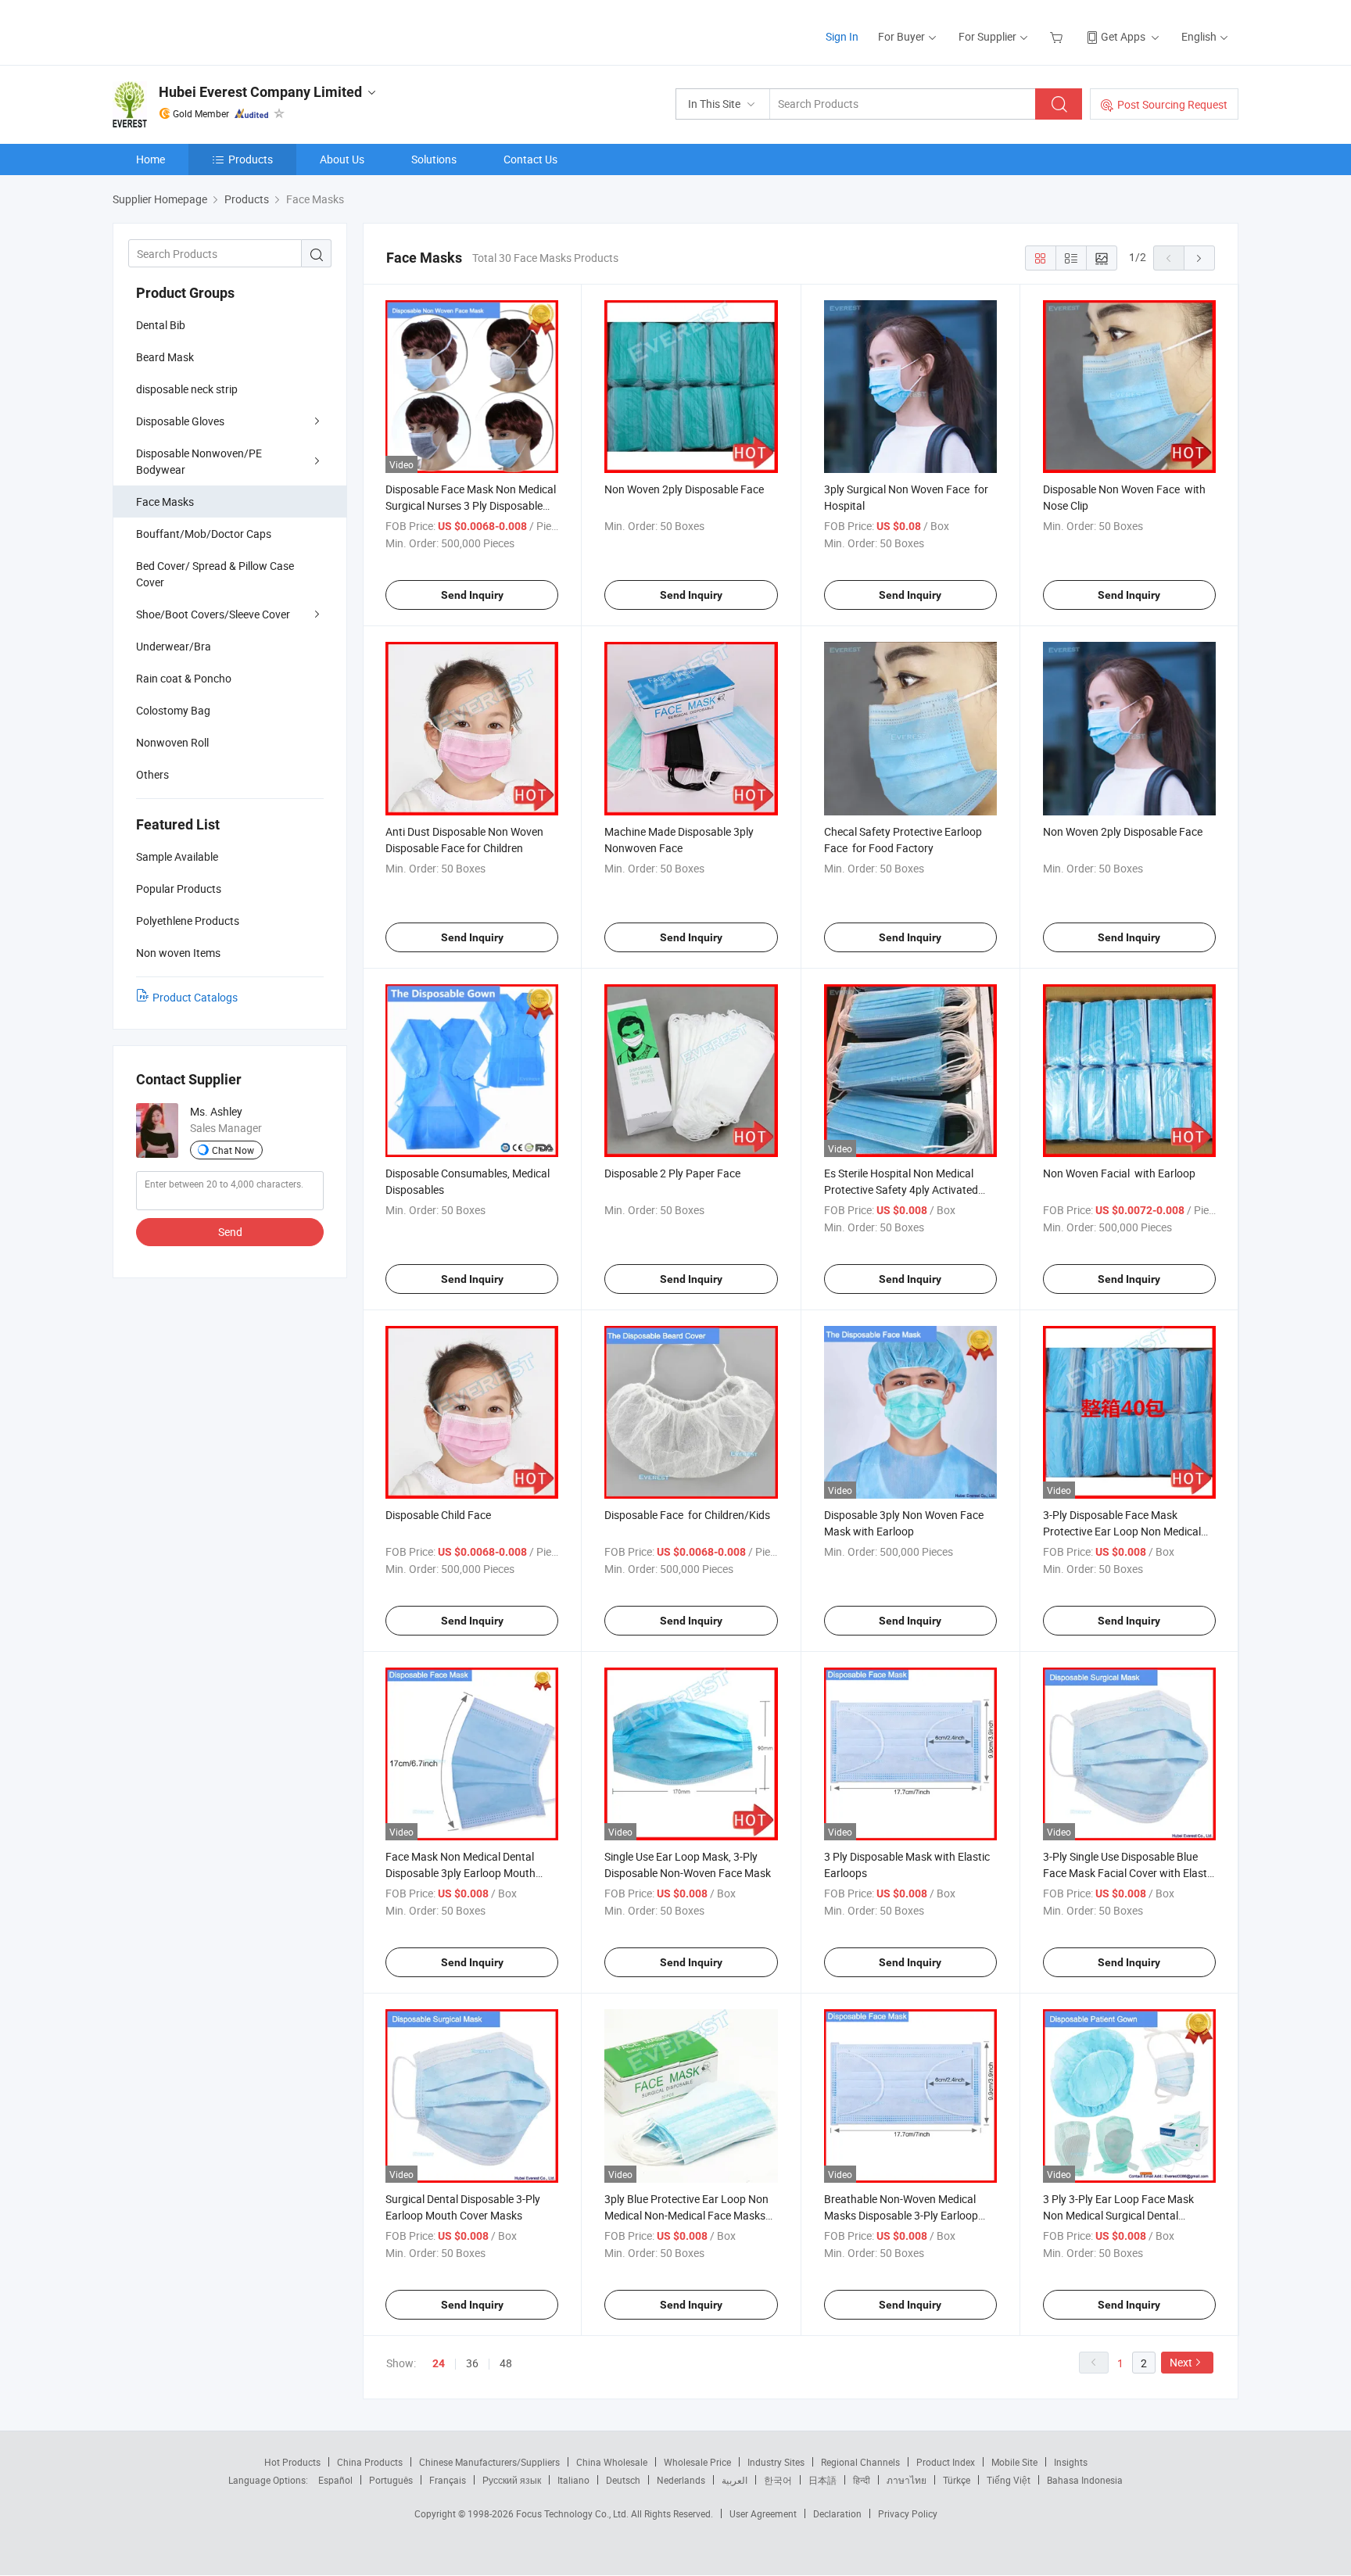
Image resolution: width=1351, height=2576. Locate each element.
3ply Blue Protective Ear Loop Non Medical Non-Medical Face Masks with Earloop (686, 2215)
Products (251, 159)
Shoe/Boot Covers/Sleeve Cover (213, 614)
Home (151, 159)
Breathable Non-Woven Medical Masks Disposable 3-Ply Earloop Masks (901, 2215)
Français (448, 2480)
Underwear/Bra (174, 646)
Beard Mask (165, 357)
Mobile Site (1014, 2462)
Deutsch (623, 2480)
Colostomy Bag (173, 710)
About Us (342, 159)
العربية (735, 2480)
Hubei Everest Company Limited (260, 92)
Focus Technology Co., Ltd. (573, 2513)
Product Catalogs (195, 997)
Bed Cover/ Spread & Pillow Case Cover (215, 574)
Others (152, 774)
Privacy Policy (908, 2513)
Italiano (573, 2480)
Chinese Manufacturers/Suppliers (489, 2462)
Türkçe (957, 2480)
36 (472, 2363)
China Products (370, 2462)
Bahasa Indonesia (1085, 2480)
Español (335, 2480)
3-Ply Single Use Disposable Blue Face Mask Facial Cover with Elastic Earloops (1129, 1873)
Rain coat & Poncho (184, 678)
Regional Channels (860, 2462)
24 (439, 2363)
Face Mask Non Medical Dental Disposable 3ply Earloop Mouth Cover (460, 1873)
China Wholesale (612, 2462)
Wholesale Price (697, 2462)
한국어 (778, 2480)
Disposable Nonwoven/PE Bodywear (199, 461)
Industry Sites (776, 2462)
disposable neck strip (187, 389)
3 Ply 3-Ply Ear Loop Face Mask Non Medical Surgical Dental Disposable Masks (1118, 2215)
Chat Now (233, 1150)
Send (230, 1232)
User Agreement (763, 2513)
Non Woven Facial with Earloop (1119, 1173)
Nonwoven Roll (172, 742)
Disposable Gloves (180, 421)
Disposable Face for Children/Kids (687, 1515)
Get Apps (1123, 36)
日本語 (822, 2480)
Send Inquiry (472, 595)
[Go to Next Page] (1199, 258)
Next (1181, 2362)
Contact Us (530, 159)
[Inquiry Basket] (1058, 36)
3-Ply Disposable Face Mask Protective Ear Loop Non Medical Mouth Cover (1122, 1531)
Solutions (434, 159)
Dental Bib (161, 325)
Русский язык (512, 2480)
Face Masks (165, 502)
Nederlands (681, 2480)
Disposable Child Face (438, 1515)
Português (391, 2480)
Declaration (837, 2513)
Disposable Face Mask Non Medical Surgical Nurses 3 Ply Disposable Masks (471, 505)
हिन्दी (862, 2480)
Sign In (842, 36)
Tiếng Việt (1009, 2480)
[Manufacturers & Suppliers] (213, 31)
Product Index (946, 2462)
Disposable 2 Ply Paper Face (672, 1173)
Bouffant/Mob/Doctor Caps (204, 534)
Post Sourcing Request (1172, 104)
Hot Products (292, 2462)
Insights (1071, 2462)
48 (506, 2363)
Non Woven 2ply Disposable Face (684, 489)
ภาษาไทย (907, 2480)
